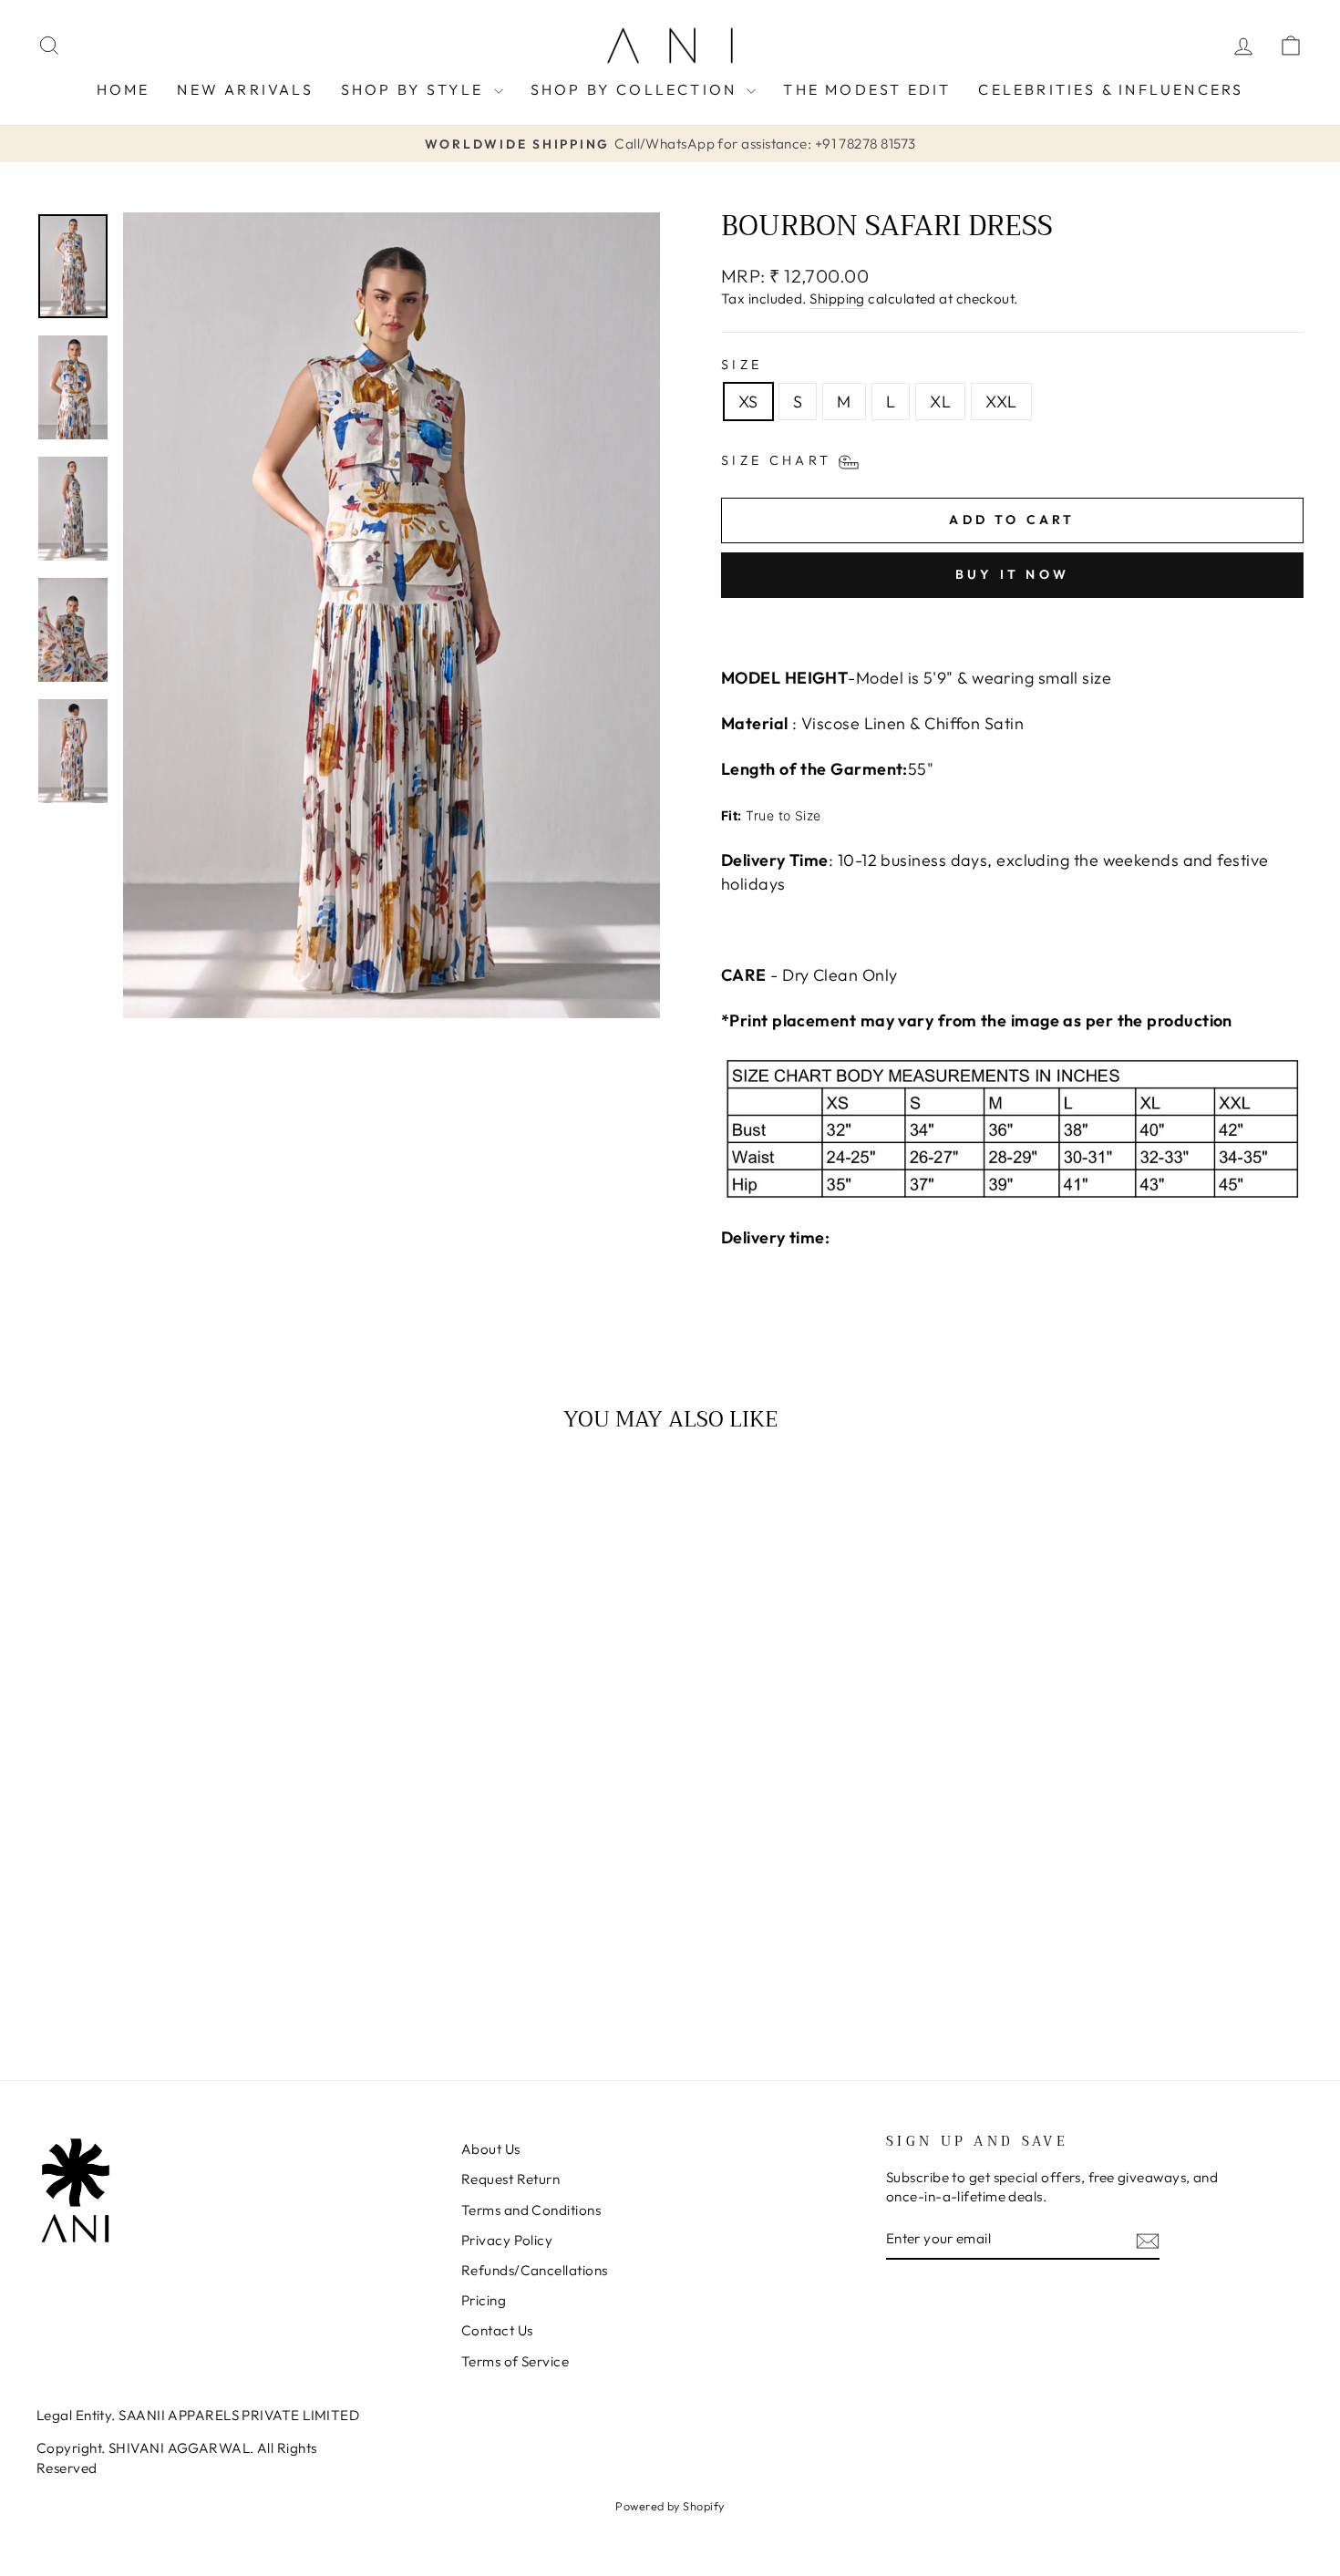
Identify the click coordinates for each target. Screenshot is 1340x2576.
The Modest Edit (867, 89)
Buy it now (1012, 574)
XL (940, 402)
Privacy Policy (507, 2240)
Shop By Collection (637, 89)
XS (748, 402)
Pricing (484, 2300)
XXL (1001, 402)
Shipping (837, 299)
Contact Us (497, 2330)
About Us (491, 2149)
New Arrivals (245, 89)
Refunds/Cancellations (534, 2270)
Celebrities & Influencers (1111, 89)
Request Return (510, 2179)
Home (124, 89)
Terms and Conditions (531, 2210)
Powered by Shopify (670, 2506)
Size (742, 365)
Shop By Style (415, 89)
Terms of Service (515, 2361)
